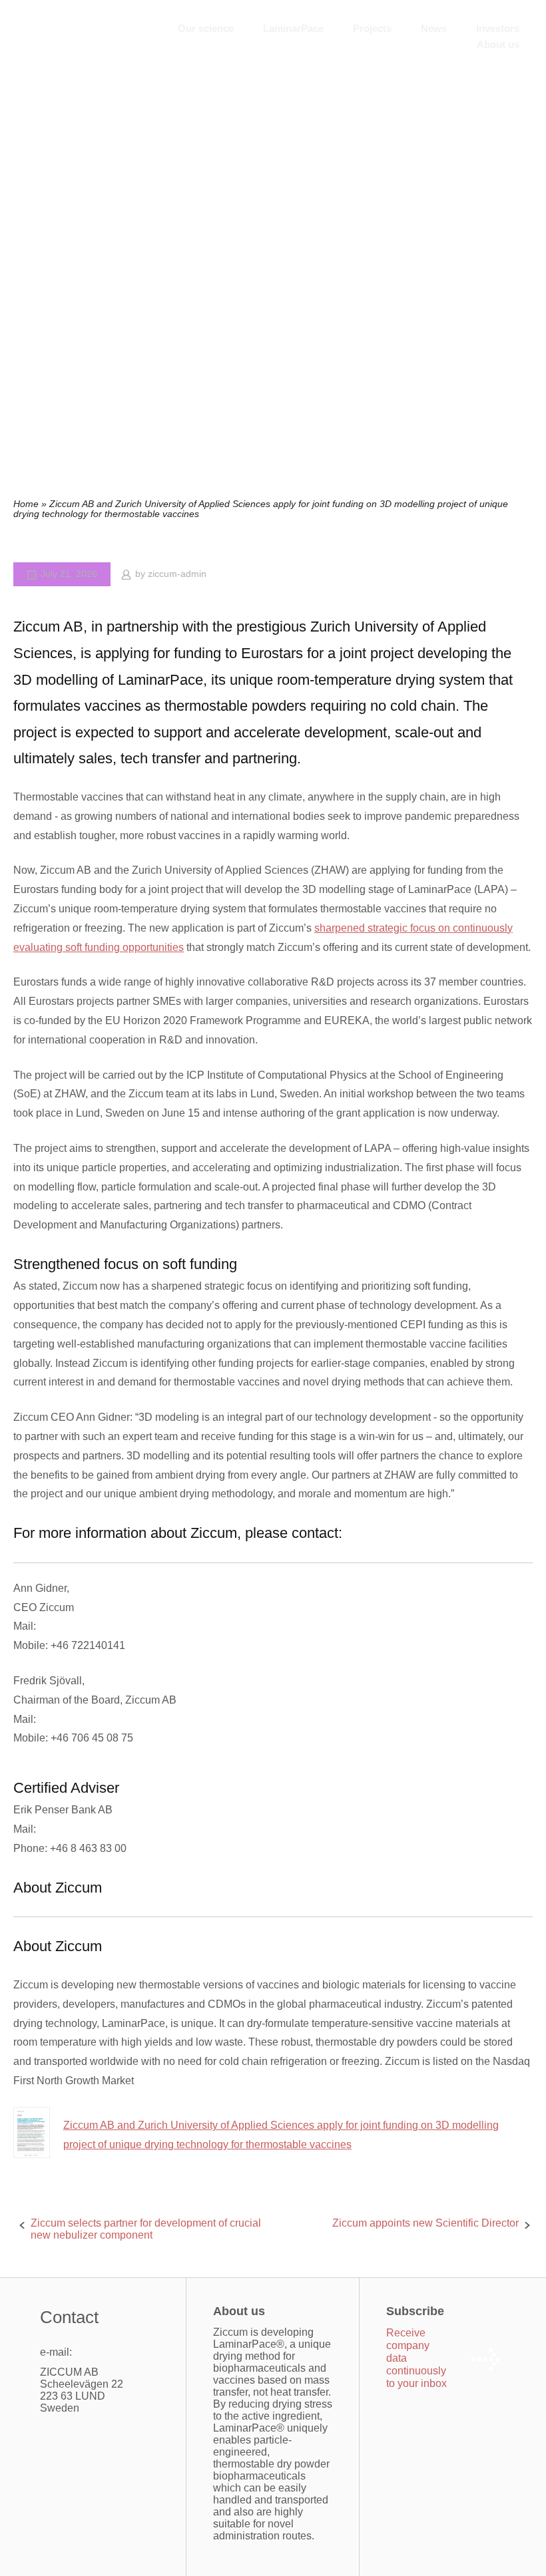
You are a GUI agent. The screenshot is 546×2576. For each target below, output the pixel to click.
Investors (498, 28)
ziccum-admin (177, 574)
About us (498, 44)
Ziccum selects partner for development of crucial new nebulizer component (146, 2229)
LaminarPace (293, 28)
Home (26, 504)
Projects (372, 28)
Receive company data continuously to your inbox (416, 2358)
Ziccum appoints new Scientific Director (425, 2223)
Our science (206, 28)
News (434, 28)
